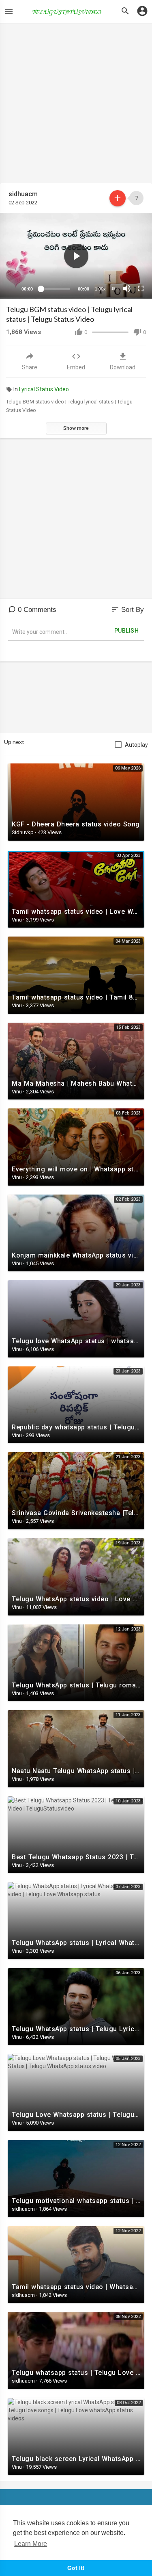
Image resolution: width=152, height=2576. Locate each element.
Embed (76, 367)
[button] (76, 256)
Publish (127, 631)
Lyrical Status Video (44, 389)
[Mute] (127, 288)
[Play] (11, 288)
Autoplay (136, 745)
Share (30, 367)
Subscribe (118, 198)
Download (123, 367)
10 (113, 289)
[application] (76, 256)
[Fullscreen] (141, 288)
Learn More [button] (31, 2544)
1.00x (100, 289)
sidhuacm (23, 194)
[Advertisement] (76, 107)
